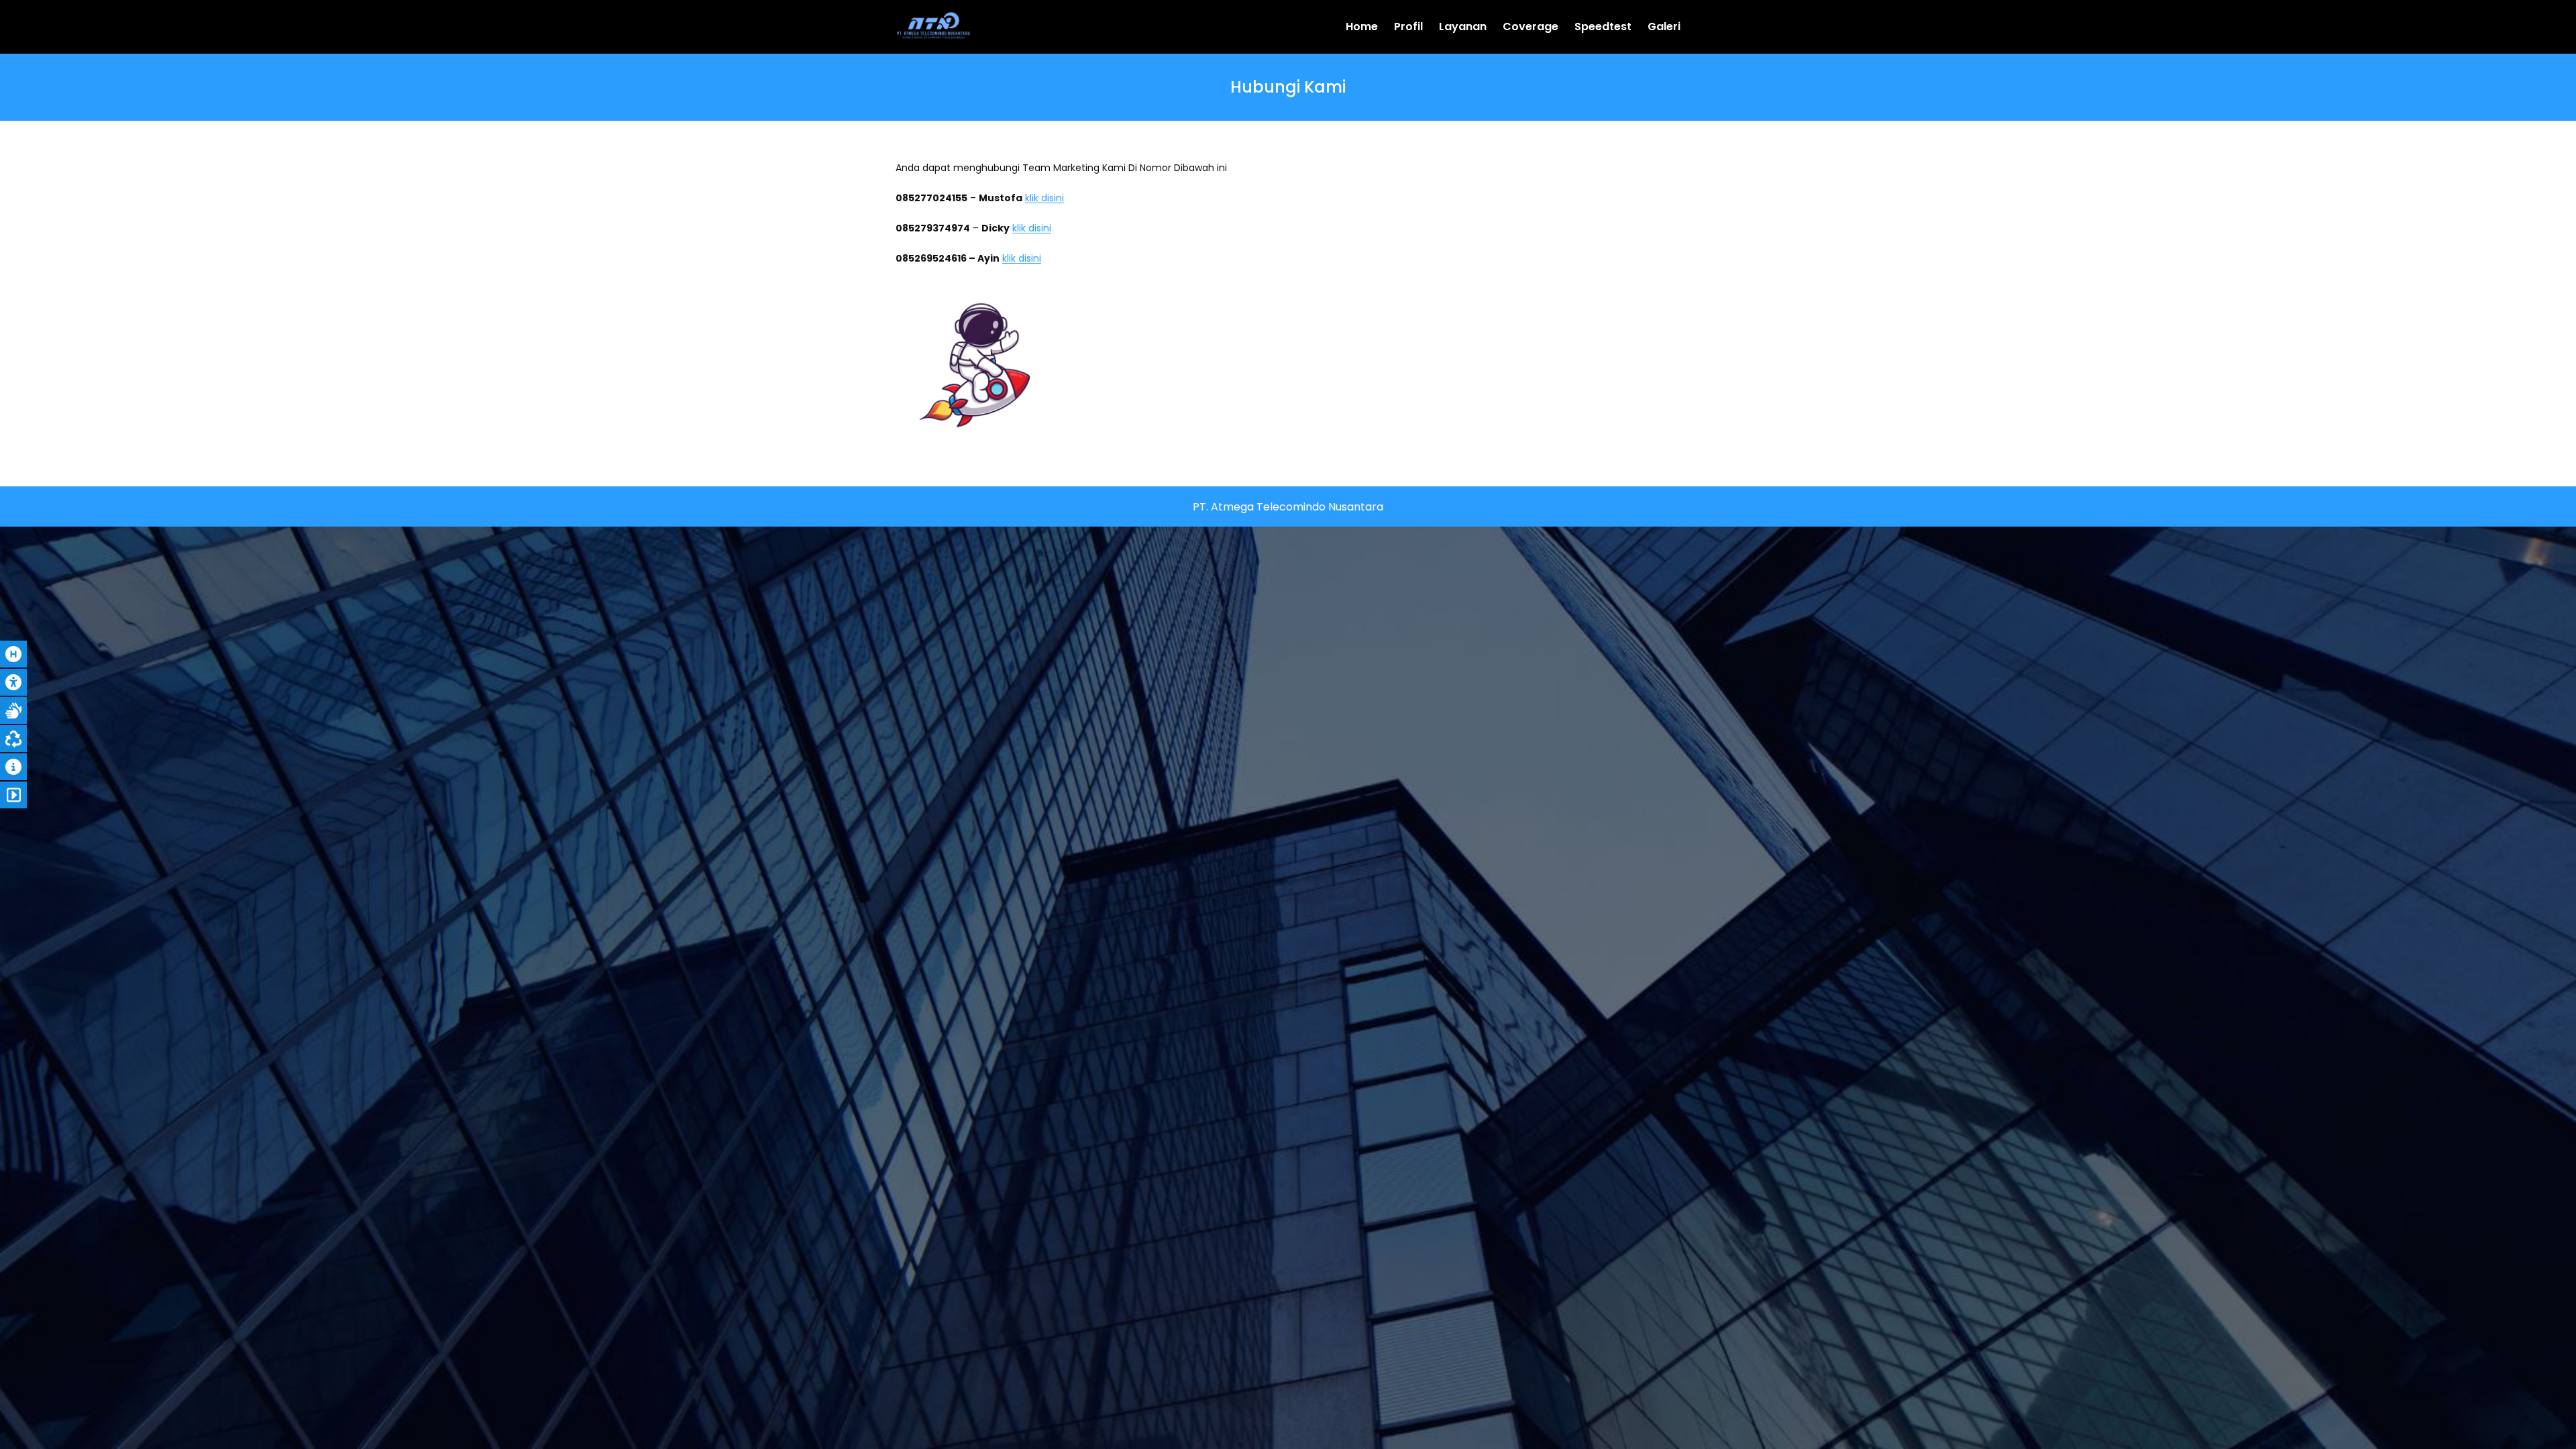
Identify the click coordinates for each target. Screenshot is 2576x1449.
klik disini (1044, 198)
